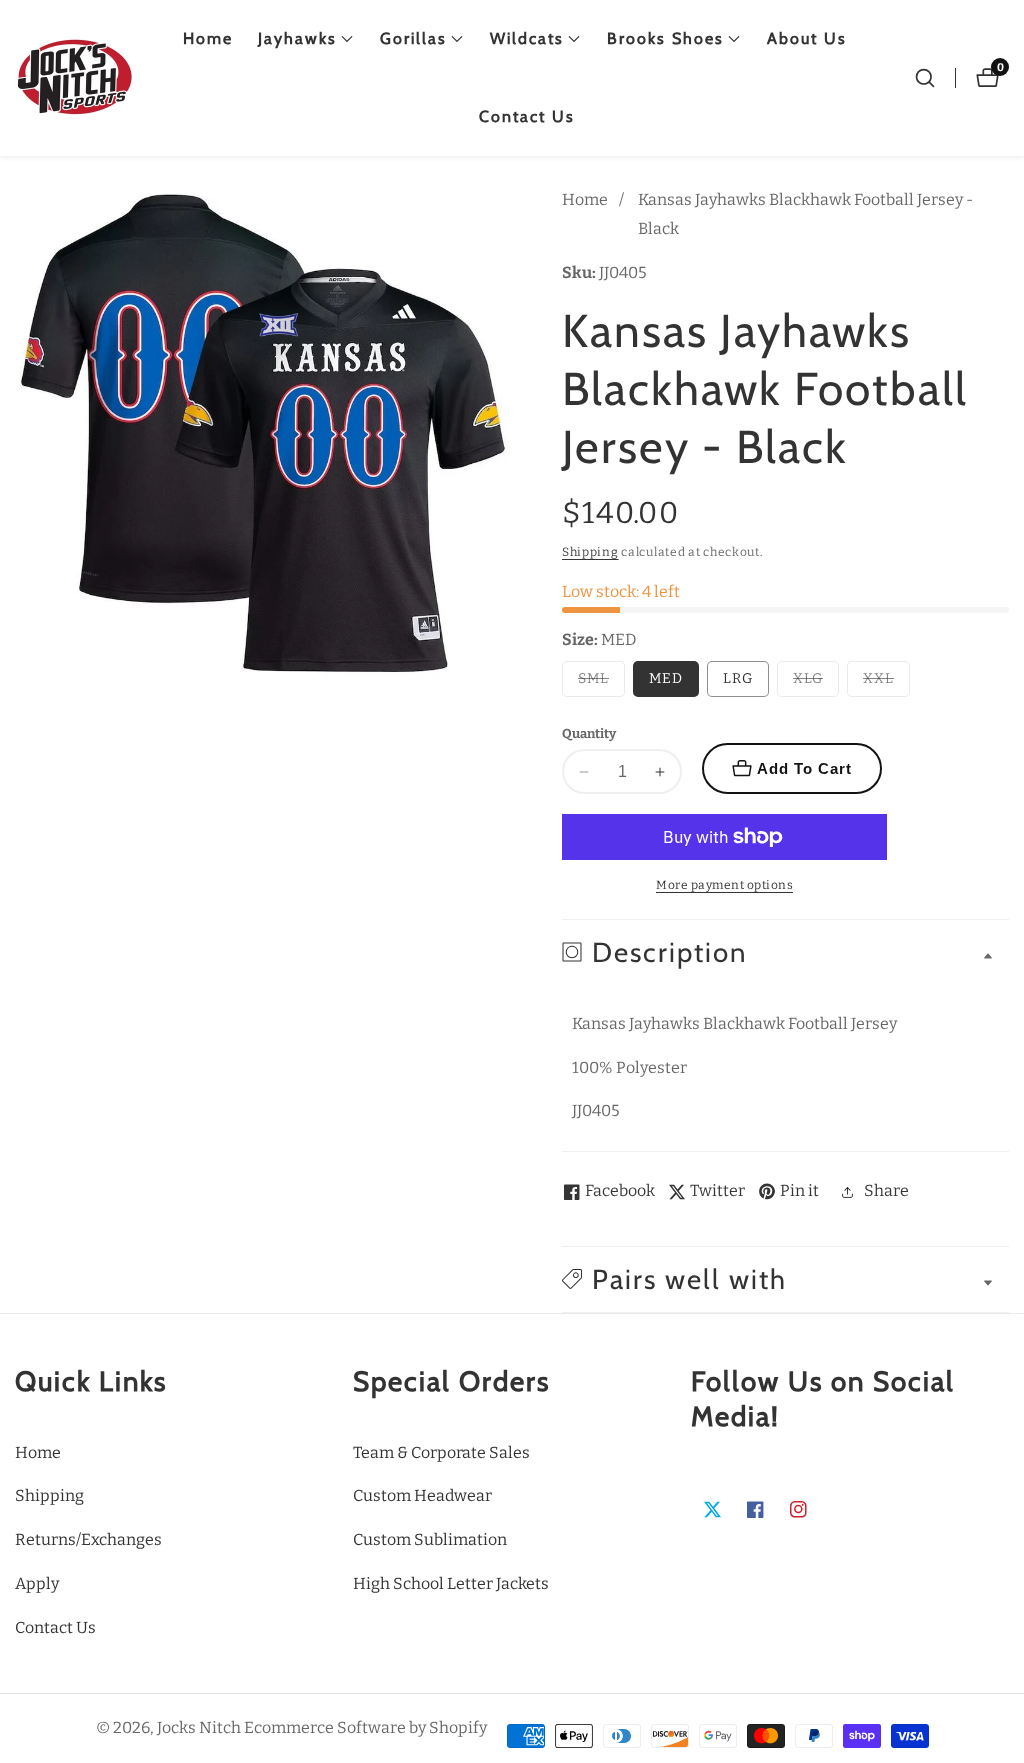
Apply (37, 1583)
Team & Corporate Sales (441, 1452)
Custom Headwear (422, 1495)
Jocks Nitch (199, 1728)
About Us (807, 38)
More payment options (724, 885)
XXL (886, 683)
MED (666, 678)
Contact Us (527, 116)
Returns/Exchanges (88, 1539)
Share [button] (886, 1190)
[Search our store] (925, 78)
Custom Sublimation (430, 1539)
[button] (297, 39)
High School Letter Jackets (451, 1583)
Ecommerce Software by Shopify (365, 1728)
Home (208, 38)
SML (601, 683)
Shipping (590, 552)
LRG (738, 678)
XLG (816, 683)
